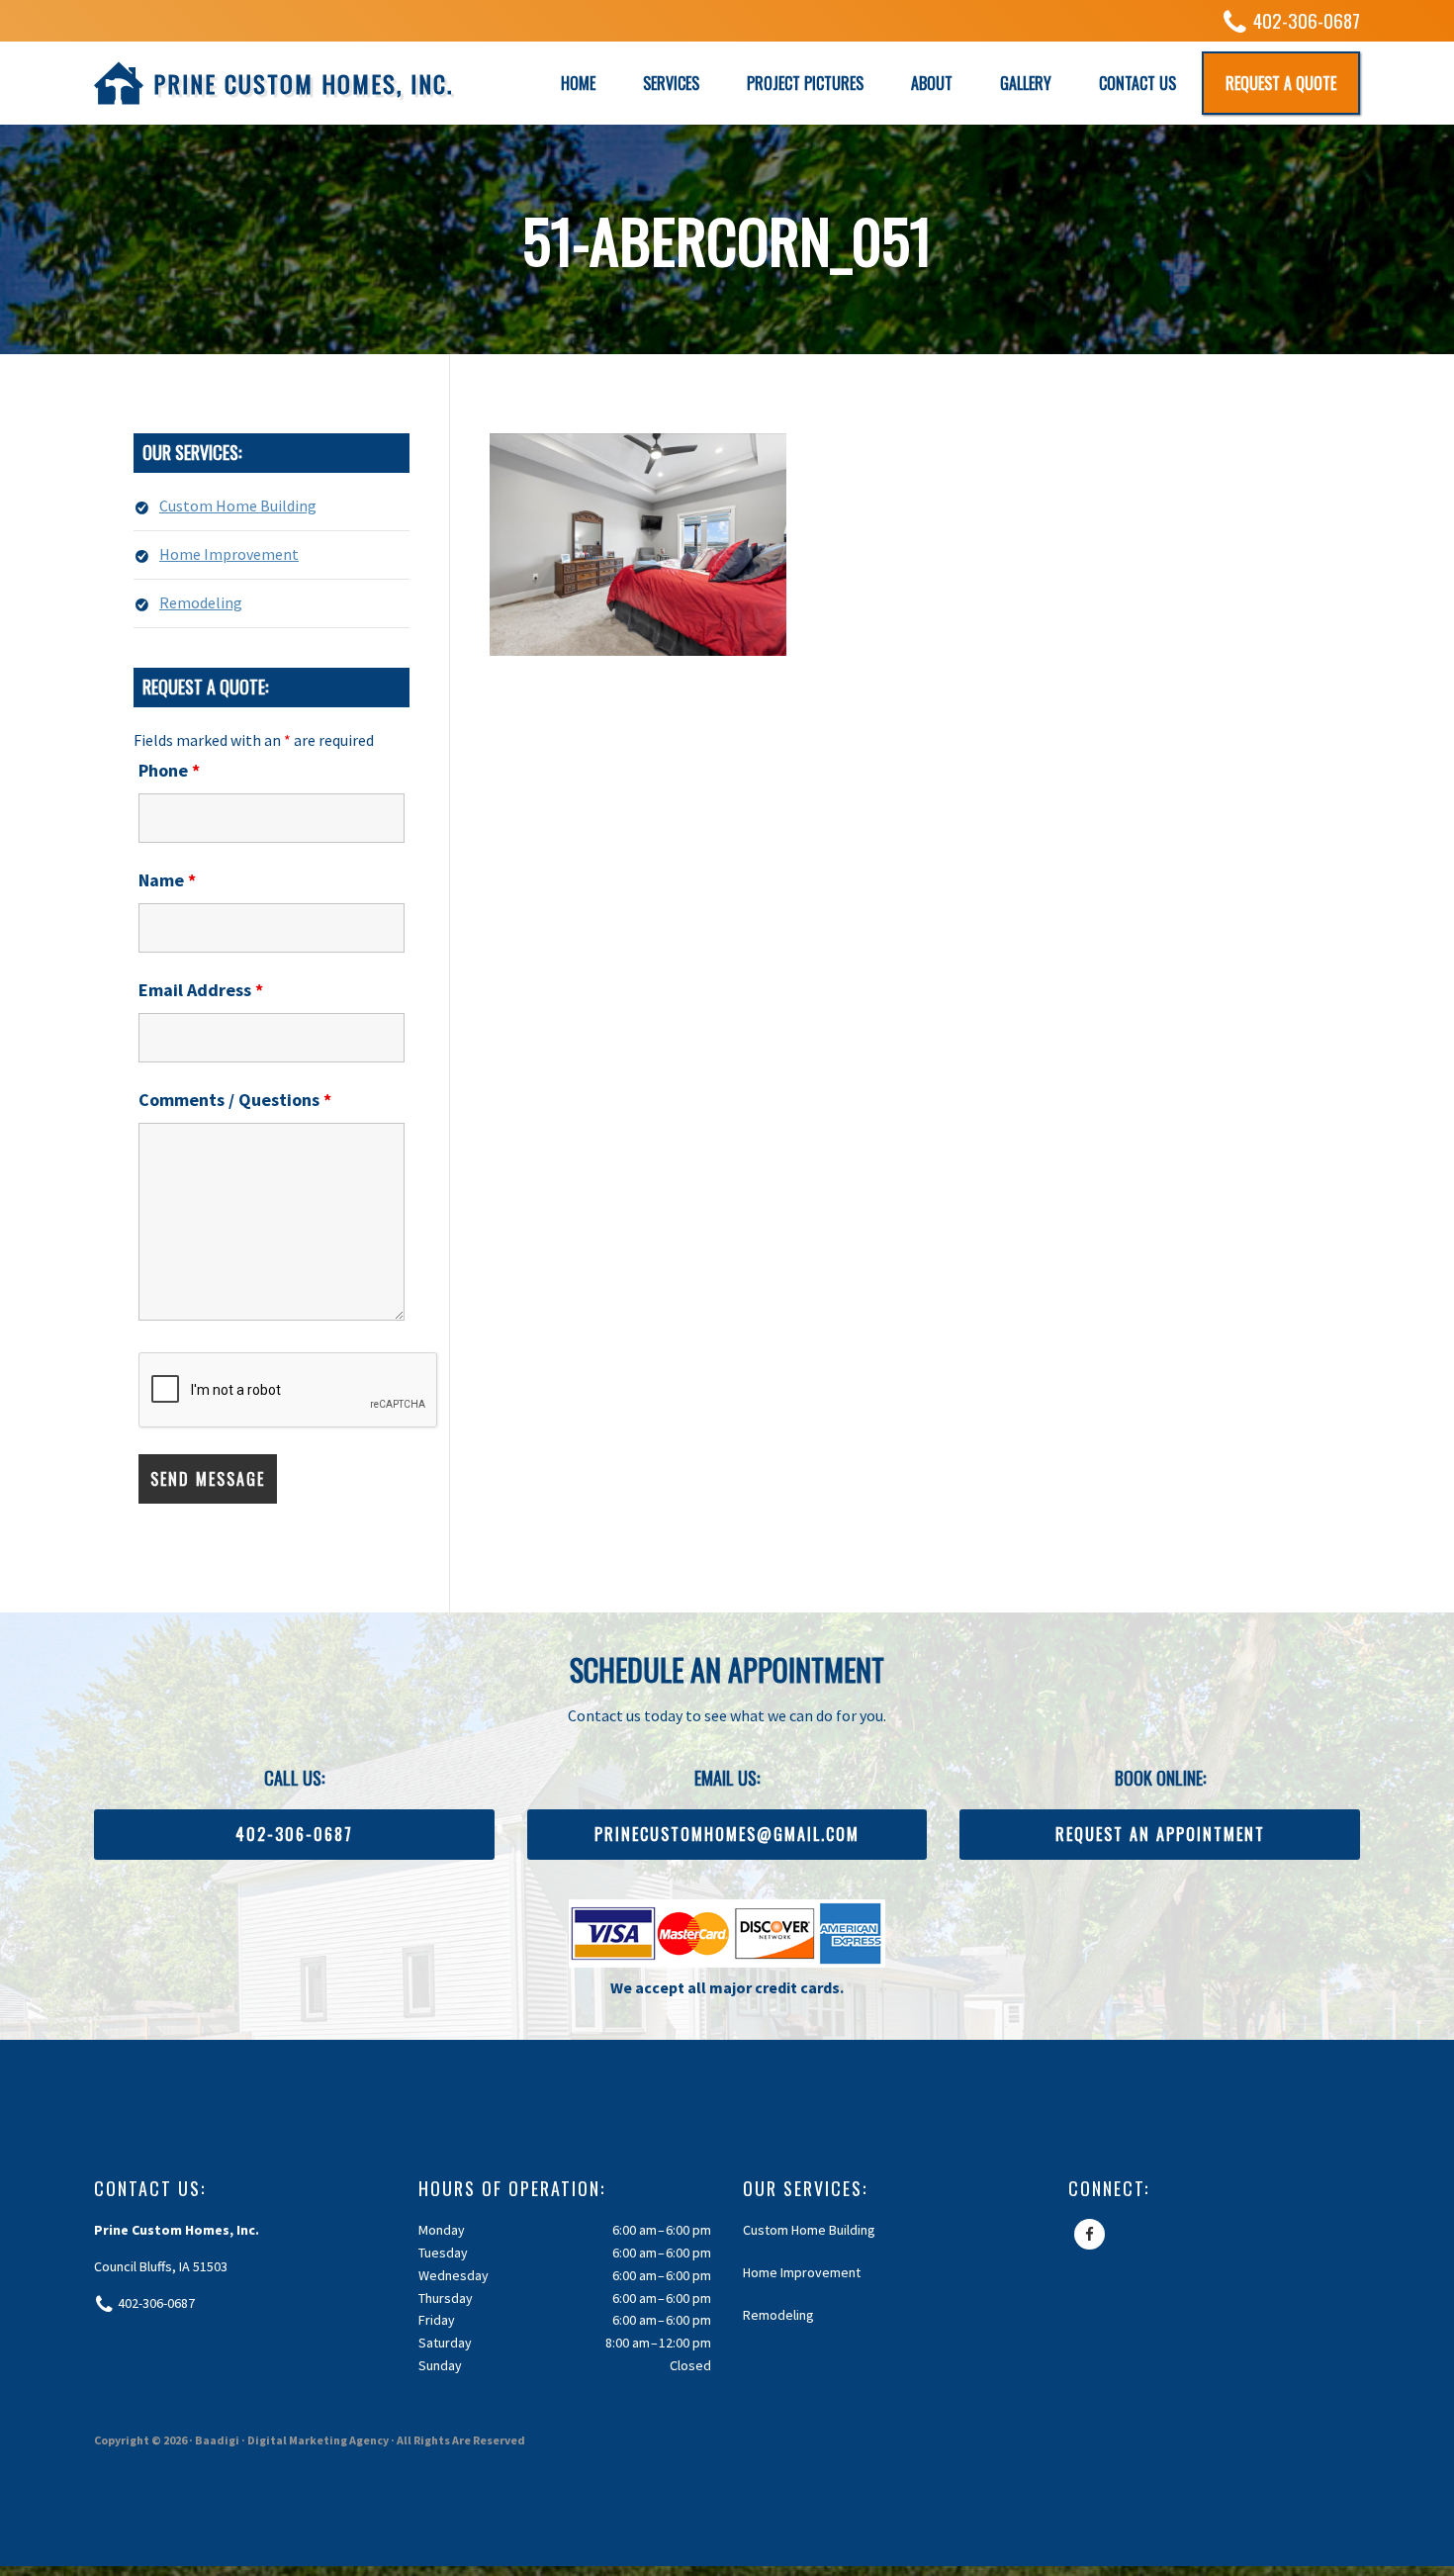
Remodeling (201, 602)
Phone (169, 770)
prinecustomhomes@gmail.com (727, 1834)
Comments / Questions (235, 1100)
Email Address (201, 990)
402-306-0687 (1307, 20)
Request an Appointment (1160, 1834)
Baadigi (217, 2440)
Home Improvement (229, 554)
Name (167, 880)
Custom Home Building (238, 506)
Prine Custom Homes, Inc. (303, 83)
